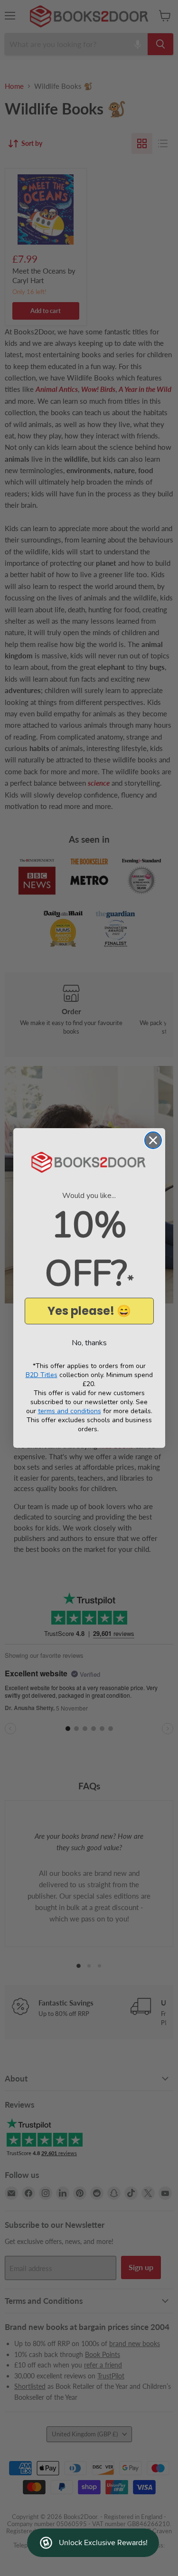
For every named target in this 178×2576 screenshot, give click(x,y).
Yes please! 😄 (89, 1311)
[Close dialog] (153, 1140)
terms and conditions (70, 1411)
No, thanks (89, 1343)
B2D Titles (42, 1375)
